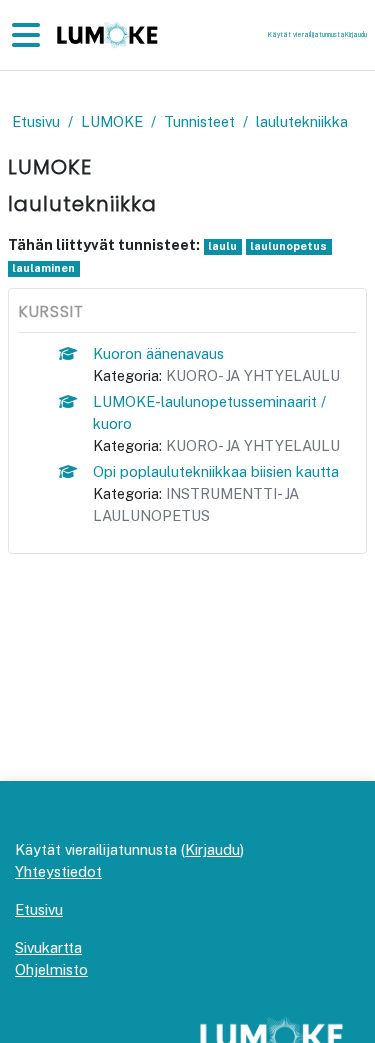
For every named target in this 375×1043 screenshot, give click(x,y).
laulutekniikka (302, 121)
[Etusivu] (105, 35)
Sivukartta (48, 947)
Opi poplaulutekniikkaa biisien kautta (216, 471)
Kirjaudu (356, 34)
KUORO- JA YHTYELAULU (253, 375)
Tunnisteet (199, 121)
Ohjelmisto (51, 969)
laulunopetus (288, 246)
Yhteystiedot (58, 871)
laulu (222, 246)
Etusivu (36, 121)
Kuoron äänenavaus (158, 353)
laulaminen (43, 268)
